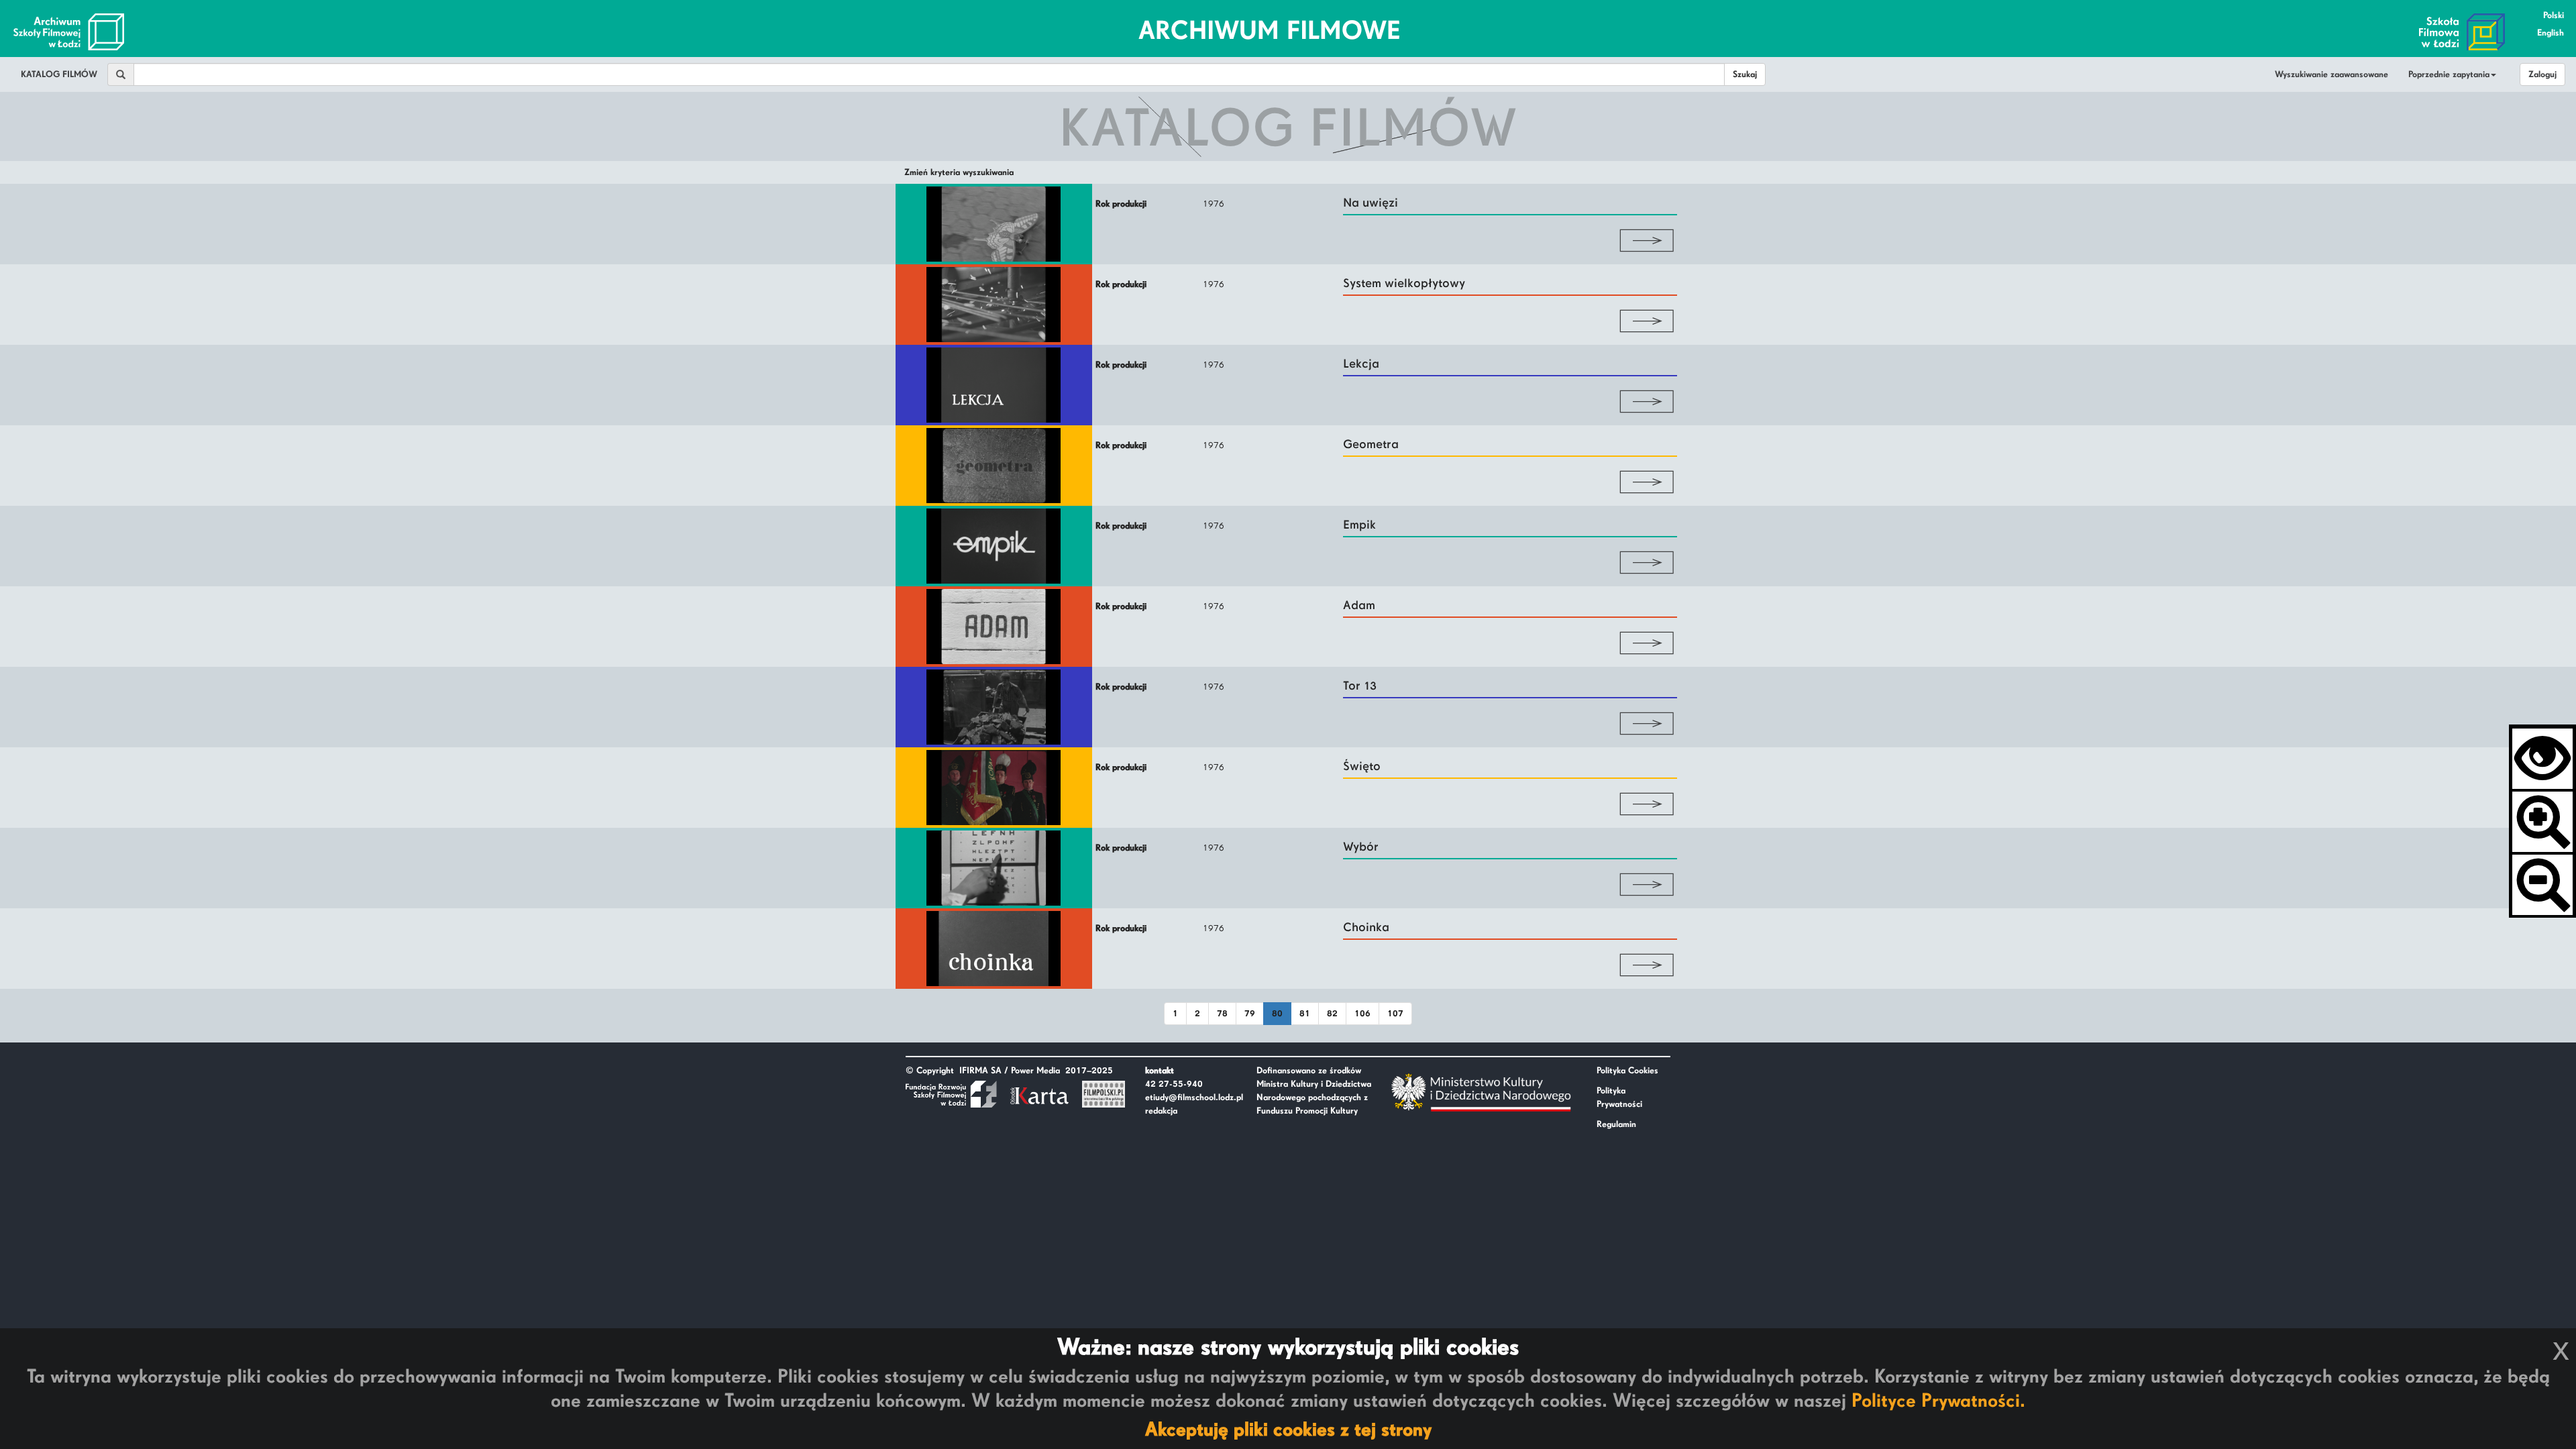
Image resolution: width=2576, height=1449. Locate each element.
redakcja (1161, 1111)
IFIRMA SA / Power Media (1010, 1071)
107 (1395, 1014)
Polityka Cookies (1627, 1071)
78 (1222, 1014)
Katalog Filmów (59, 74)
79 (1250, 1014)
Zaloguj (2542, 74)
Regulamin (1616, 1124)
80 (1277, 1014)
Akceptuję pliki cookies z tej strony (1288, 1430)
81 (1305, 1014)
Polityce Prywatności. (1938, 1401)
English (2551, 33)
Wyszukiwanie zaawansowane (2331, 74)
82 (1332, 1014)
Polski (2554, 15)
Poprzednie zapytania (2449, 74)
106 (1362, 1014)
